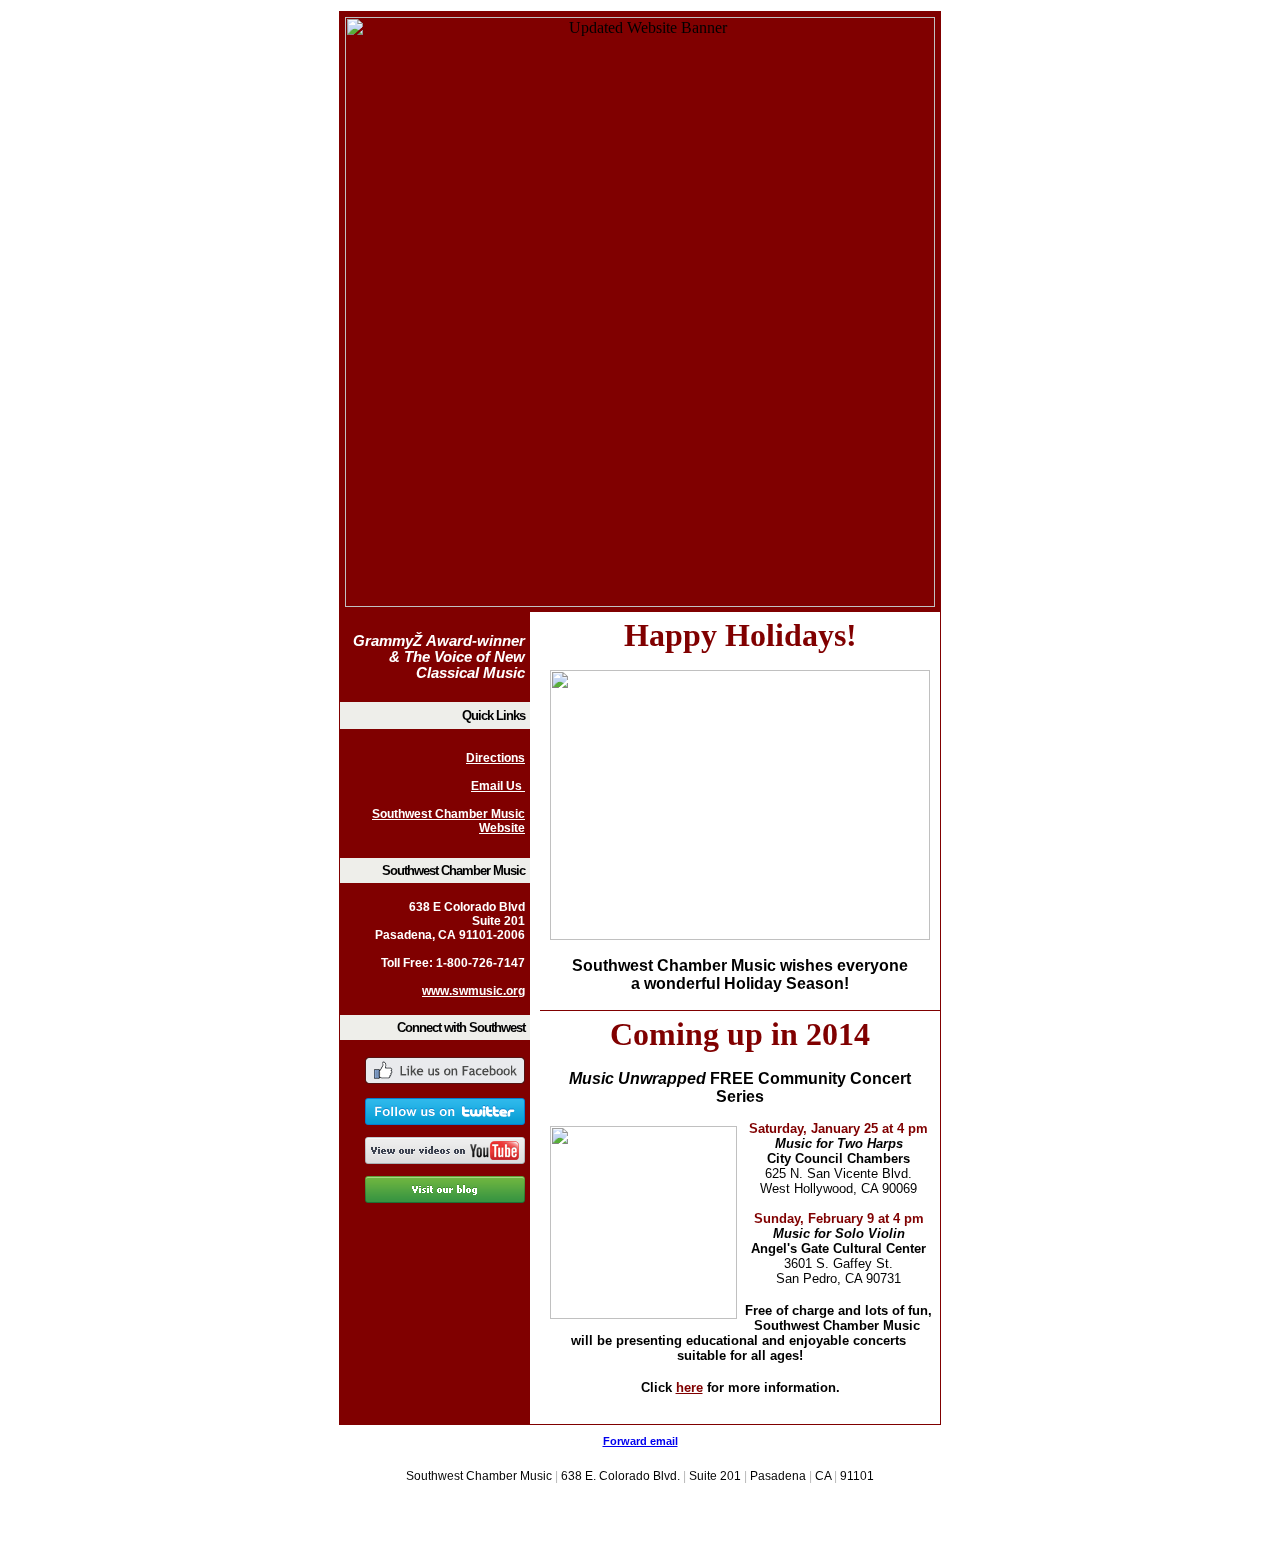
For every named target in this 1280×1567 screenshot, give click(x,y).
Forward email (640, 1441)
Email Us (498, 786)
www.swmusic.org (473, 991)
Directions (495, 758)
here (689, 1387)
